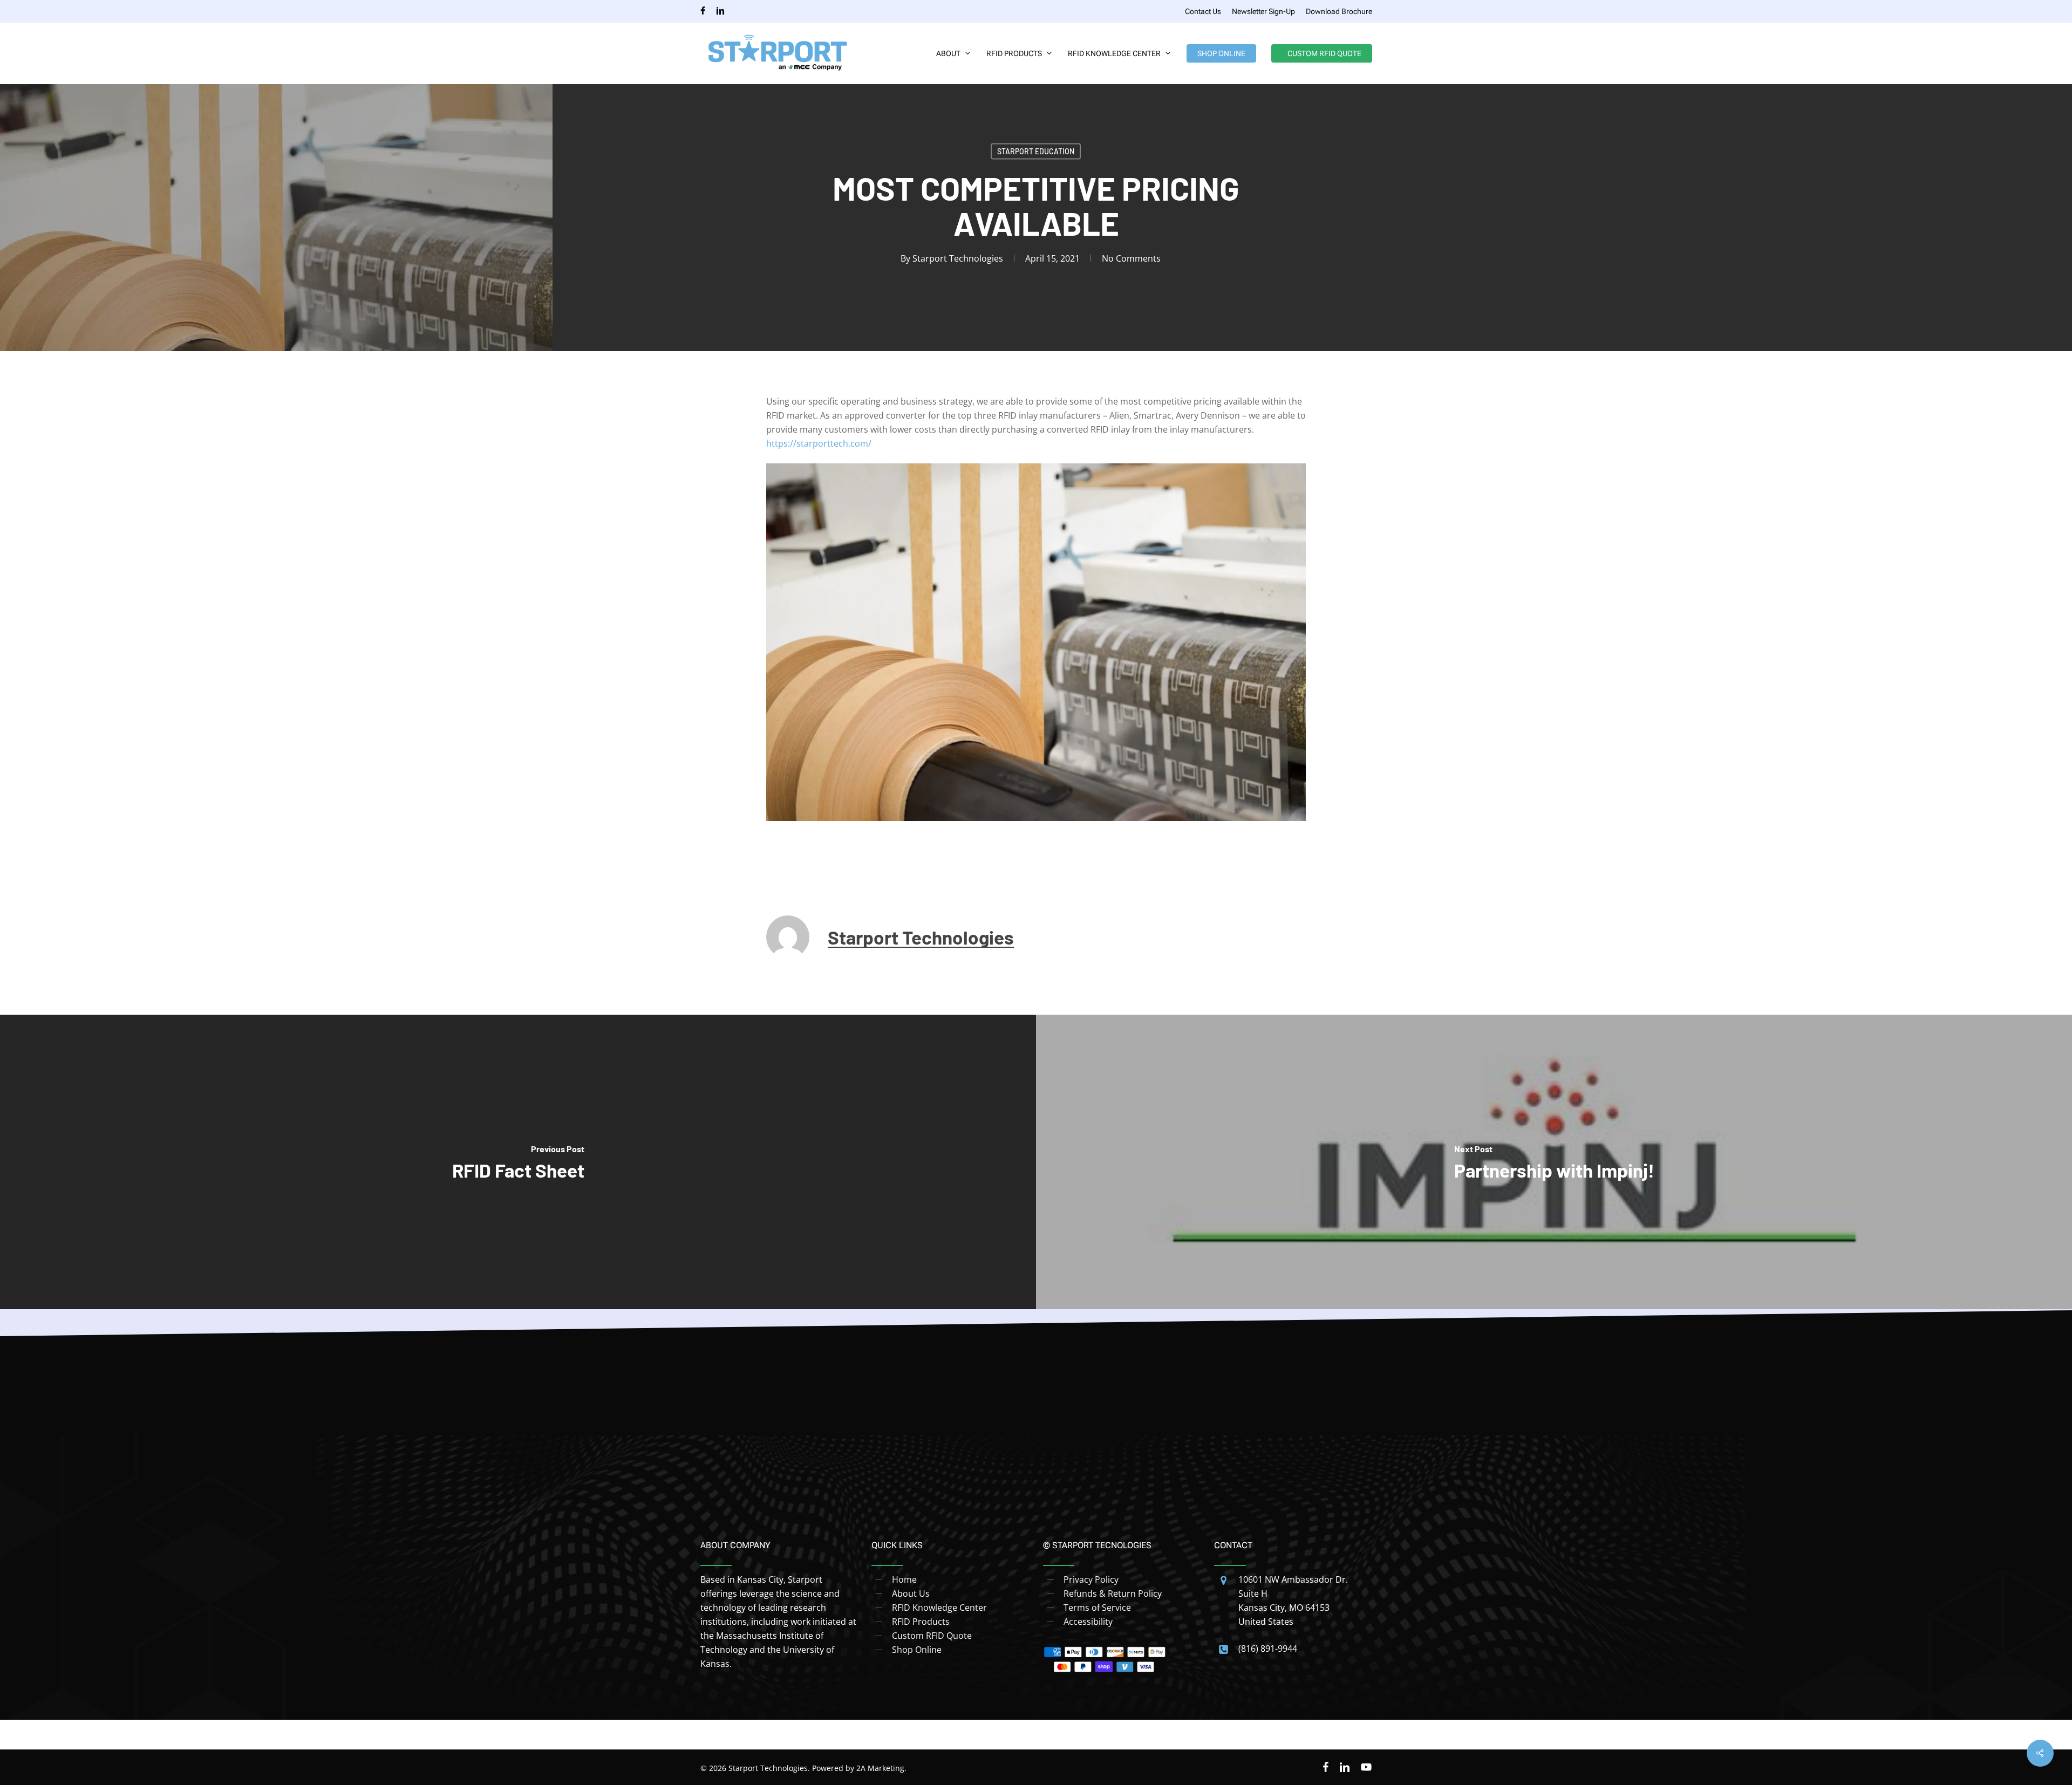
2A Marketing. (881, 1768)
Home (904, 1579)
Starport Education (1036, 151)
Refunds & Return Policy (1113, 1593)
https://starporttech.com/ (819, 443)
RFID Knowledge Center (939, 1608)
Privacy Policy (1091, 1579)
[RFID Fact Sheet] (518, 1162)
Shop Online (917, 1650)
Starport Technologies (958, 258)
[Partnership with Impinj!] (1554, 1162)
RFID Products (921, 1622)
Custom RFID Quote (932, 1636)
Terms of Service (1097, 1608)
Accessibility (1088, 1622)
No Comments (1131, 258)
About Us (911, 1593)
